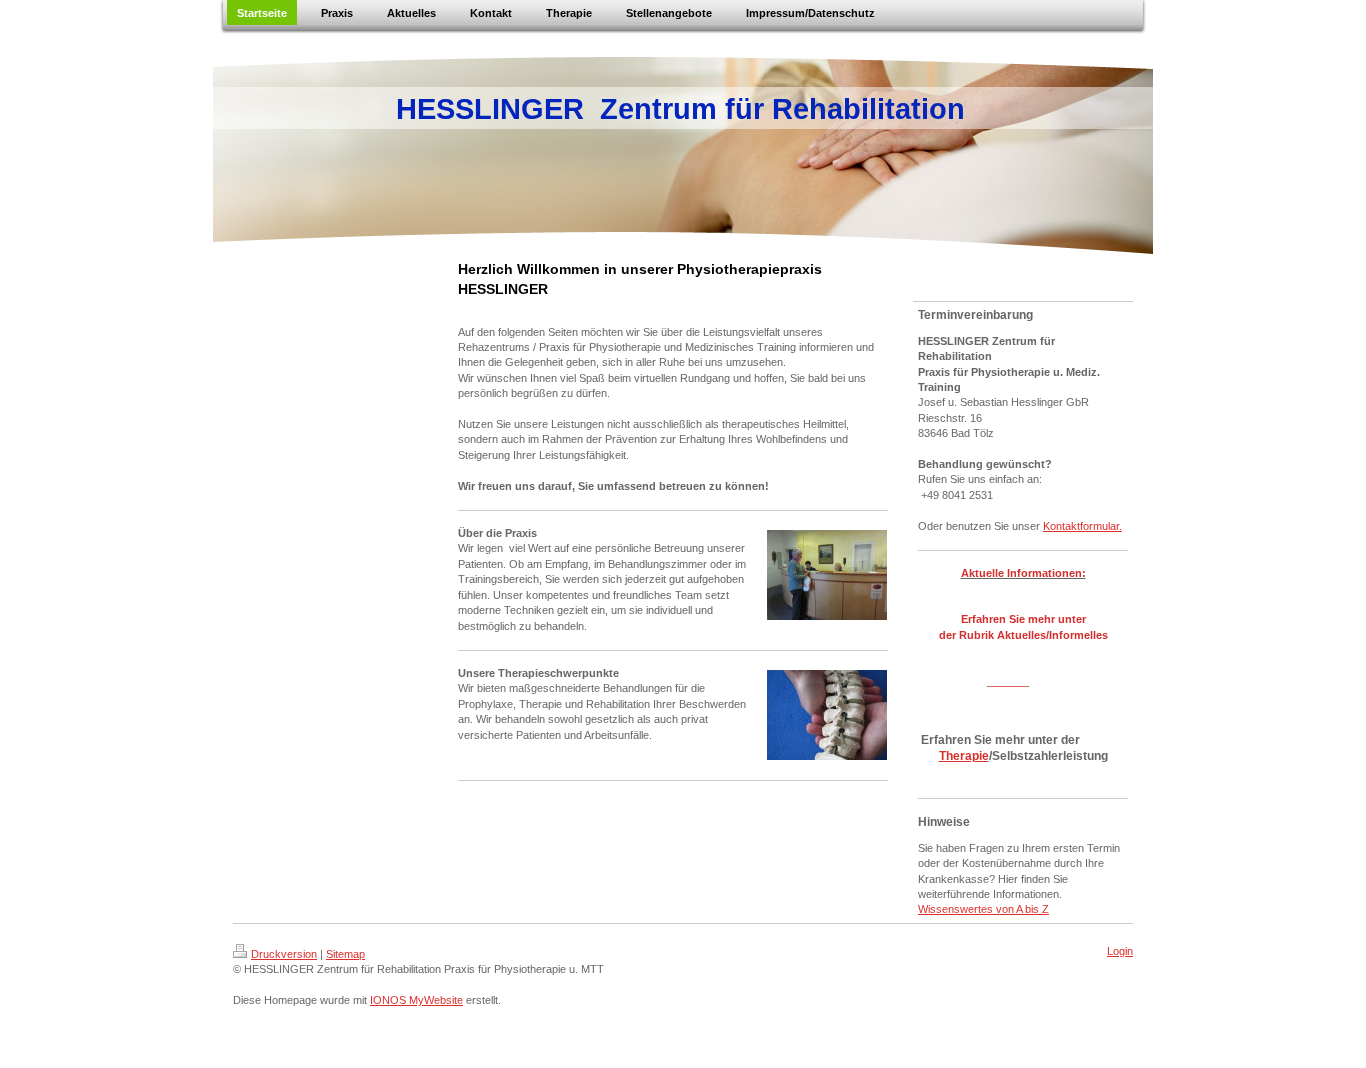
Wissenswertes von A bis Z (983, 909)
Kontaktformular (1081, 526)
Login (1120, 951)
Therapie (964, 756)
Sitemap (345, 954)
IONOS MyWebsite (416, 1000)
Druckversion (284, 954)
